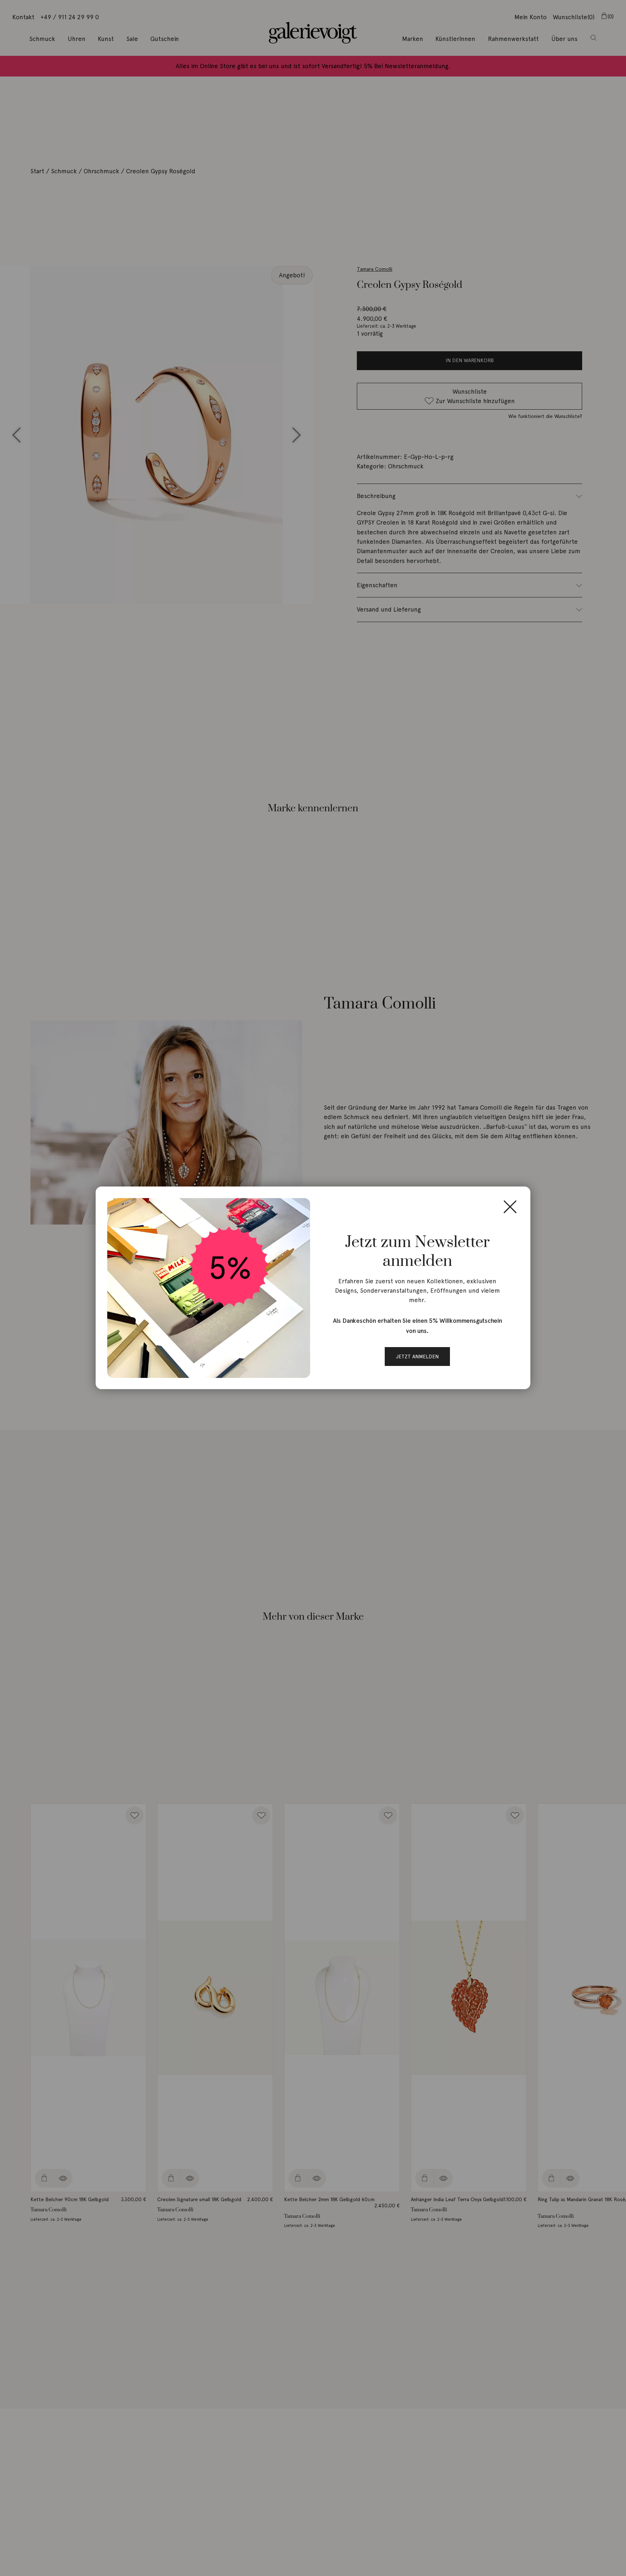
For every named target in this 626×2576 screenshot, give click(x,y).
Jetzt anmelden (417, 1357)
